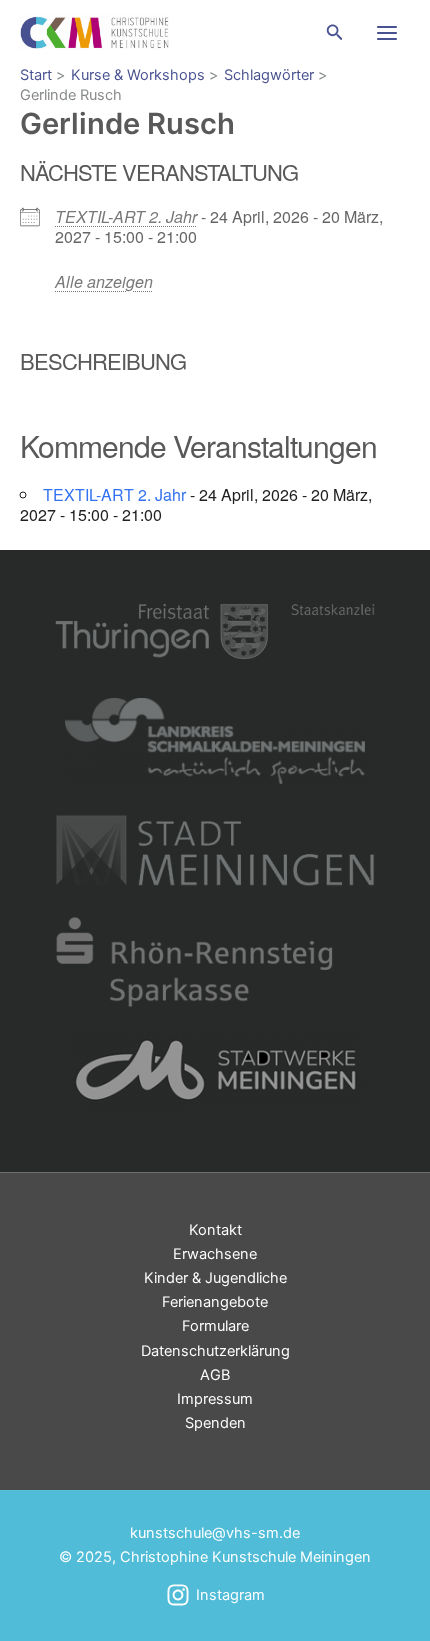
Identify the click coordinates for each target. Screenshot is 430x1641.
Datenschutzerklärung (215, 1351)
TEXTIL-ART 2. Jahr (126, 216)
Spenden (215, 1423)
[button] (335, 32)
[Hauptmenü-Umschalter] (387, 33)
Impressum (215, 1399)
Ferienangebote (215, 1302)
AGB (215, 1375)
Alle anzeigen (104, 281)
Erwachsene (215, 1254)
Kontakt (215, 1230)
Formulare (215, 1326)
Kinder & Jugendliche (215, 1278)
